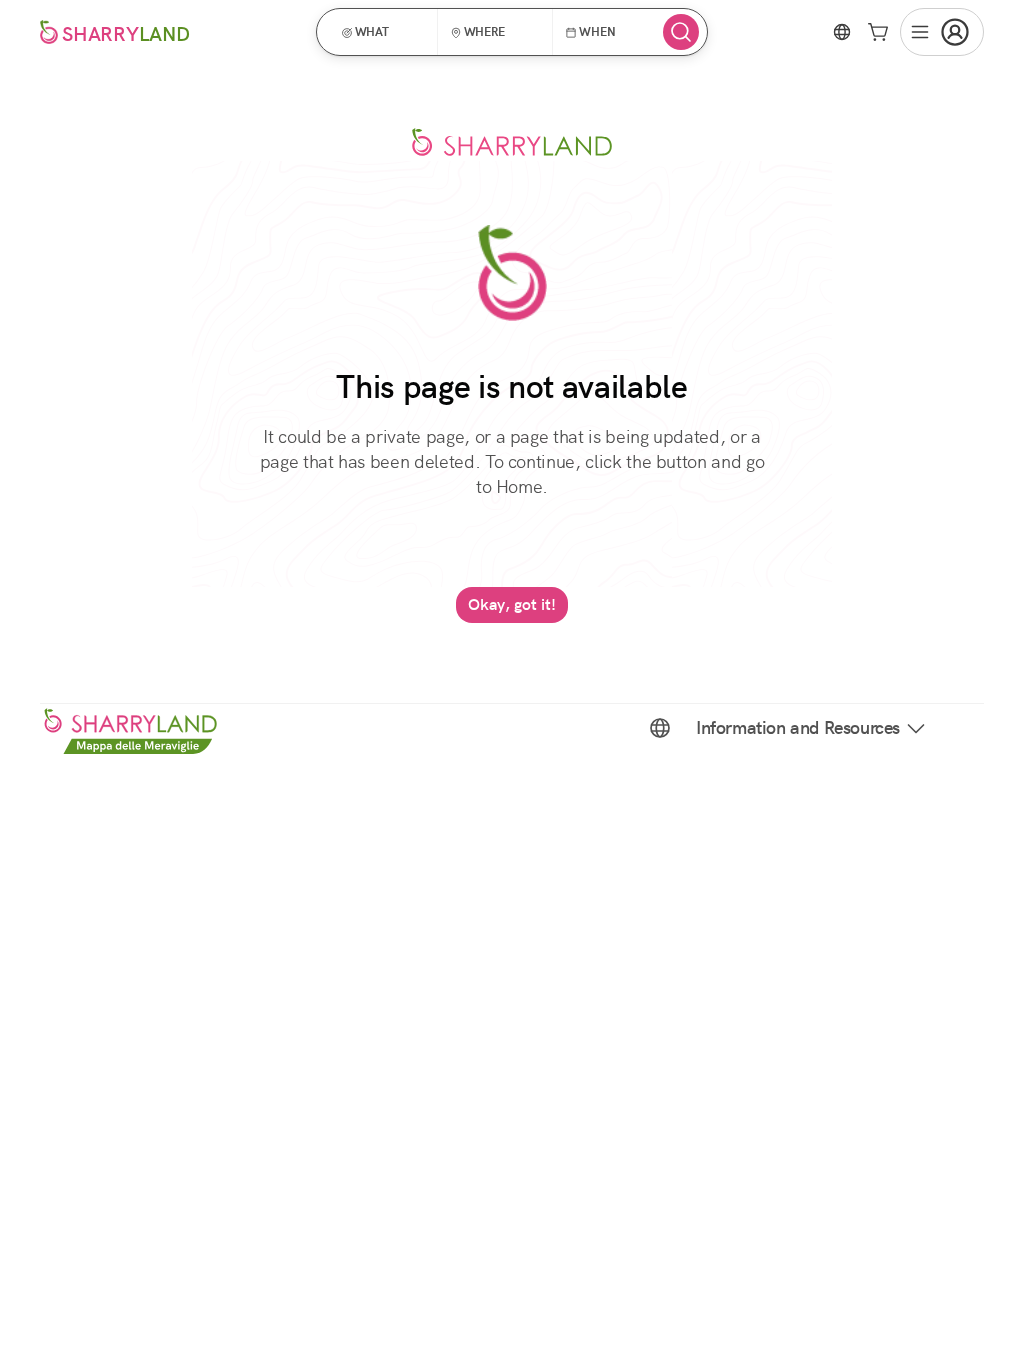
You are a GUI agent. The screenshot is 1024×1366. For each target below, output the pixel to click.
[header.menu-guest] (942, 32)
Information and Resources (798, 728)
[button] (383, 32)
